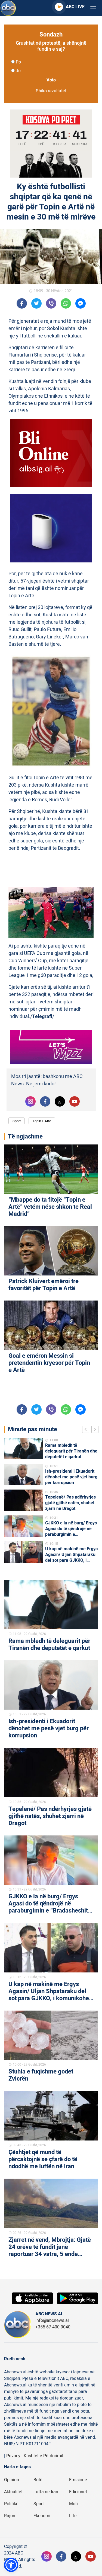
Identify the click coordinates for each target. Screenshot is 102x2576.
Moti (73, 2504)
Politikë (11, 2504)
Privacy (13, 2456)
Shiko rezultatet (51, 91)
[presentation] (87, 1430)
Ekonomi (42, 2516)
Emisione (78, 2480)
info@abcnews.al (52, 2321)
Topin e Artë (42, 1121)
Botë (38, 2480)
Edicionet (78, 2492)
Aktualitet (13, 2492)
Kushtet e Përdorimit (44, 2456)
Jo (18, 71)
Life (73, 2516)
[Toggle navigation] (93, 8)
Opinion (12, 2480)
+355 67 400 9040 (53, 2327)
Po (18, 62)
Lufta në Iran (46, 2492)
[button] (11, 2565)
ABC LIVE (75, 7)
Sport (17, 1121)
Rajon (10, 2516)
